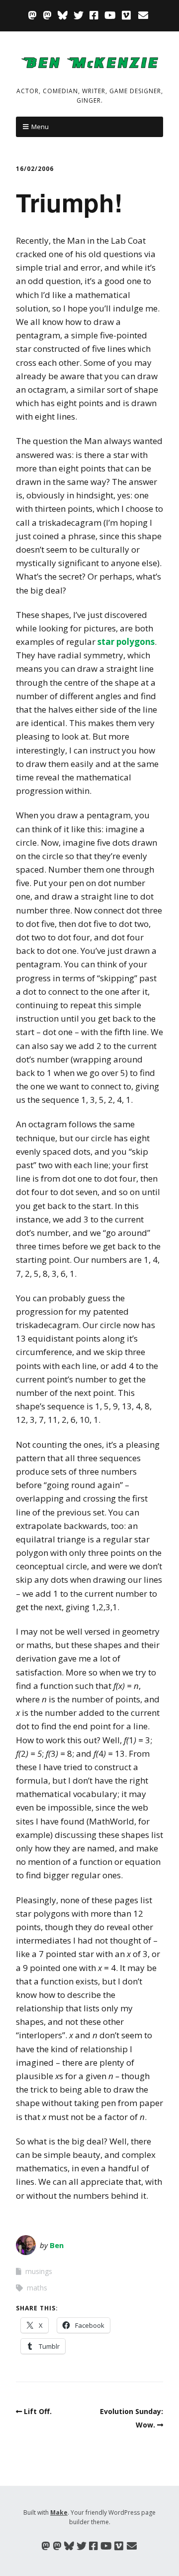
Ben (57, 2245)
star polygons (126, 642)
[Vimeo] (126, 15)
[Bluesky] (63, 15)
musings (39, 2271)
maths (37, 2288)
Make (59, 2512)
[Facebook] (94, 15)
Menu (40, 127)
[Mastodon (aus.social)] (47, 15)
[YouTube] (110, 15)
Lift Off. (38, 2411)
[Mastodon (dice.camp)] (33, 15)
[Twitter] (79, 15)
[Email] (143, 15)
